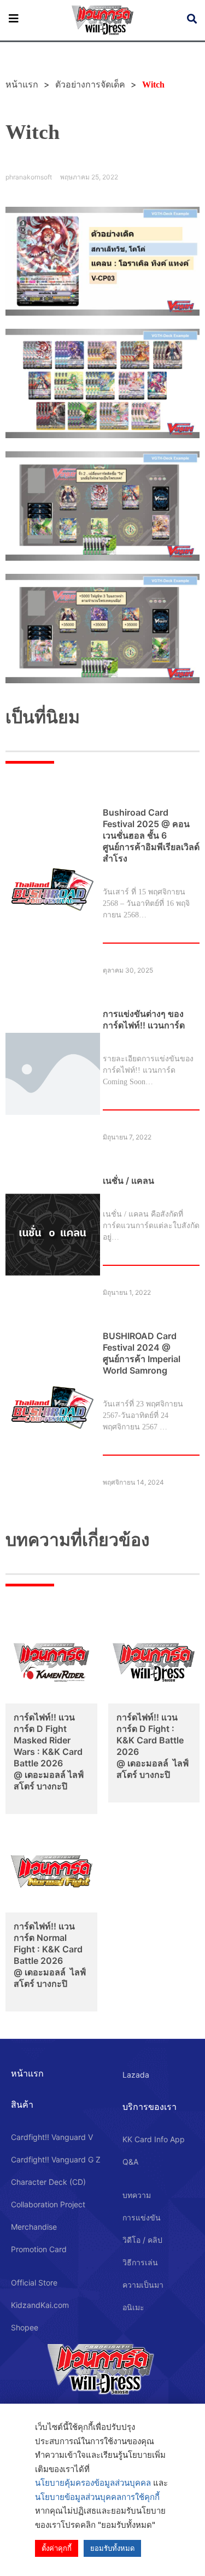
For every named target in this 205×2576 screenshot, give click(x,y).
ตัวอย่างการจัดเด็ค (90, 85)
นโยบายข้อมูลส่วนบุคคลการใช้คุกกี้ (97, 2497)
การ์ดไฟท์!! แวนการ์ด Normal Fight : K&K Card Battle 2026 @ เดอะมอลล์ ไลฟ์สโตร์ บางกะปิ (50, 1955)
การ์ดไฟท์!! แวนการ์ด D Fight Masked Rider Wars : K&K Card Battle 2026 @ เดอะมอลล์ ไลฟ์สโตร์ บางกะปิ (49, 1752)
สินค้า (22, 2104)
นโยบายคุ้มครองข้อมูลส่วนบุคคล (93, 2483)
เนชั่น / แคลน (128, 1181)
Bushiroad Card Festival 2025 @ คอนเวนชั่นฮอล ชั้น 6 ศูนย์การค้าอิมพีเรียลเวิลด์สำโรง (151, 835)
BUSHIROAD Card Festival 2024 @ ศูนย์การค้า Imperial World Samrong (142, 1353)
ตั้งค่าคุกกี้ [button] (57, 2548)
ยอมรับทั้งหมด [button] (112, 2548)
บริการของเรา (150, 2107)
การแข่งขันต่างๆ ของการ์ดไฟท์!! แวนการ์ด (144, 1019)
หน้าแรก (27, 2073)
